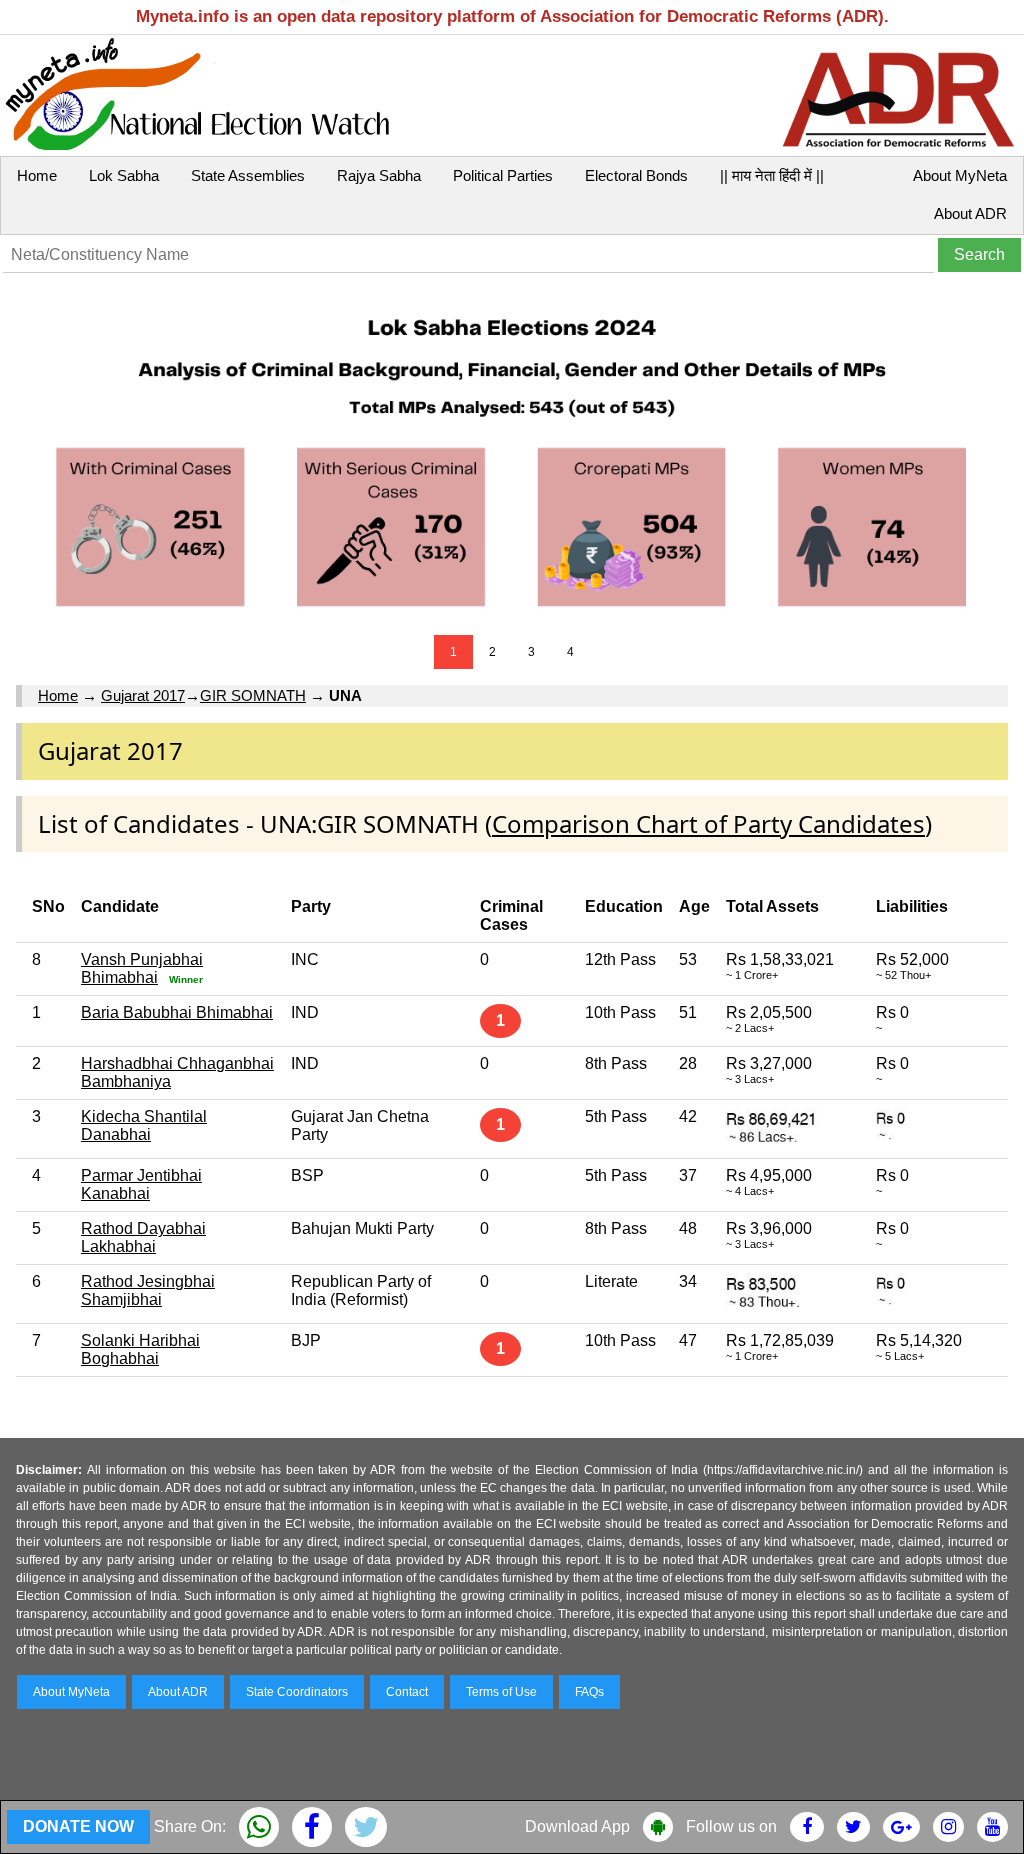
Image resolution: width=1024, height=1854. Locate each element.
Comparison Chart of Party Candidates (708, 823)
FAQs (589, 1692)
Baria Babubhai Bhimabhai (177, 1012)
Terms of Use (501, 1692)
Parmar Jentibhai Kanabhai (141, 1184)
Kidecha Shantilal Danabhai (144, 1125)
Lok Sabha (124, 175)
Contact (407, 1692)
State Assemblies (248, 175)
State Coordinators (297, 1692)
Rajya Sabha (379, 175)
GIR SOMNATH (253, 695)
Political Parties (503, 175)
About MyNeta (960, 175)
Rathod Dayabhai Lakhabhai (143, 1237)
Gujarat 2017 (143, 695)
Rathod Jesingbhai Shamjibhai (148, 1290)
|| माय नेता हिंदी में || (772, 175)
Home (37, 175)
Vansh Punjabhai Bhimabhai (142, 968)
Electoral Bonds (636, 175)
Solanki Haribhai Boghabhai (140, 1349)
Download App (577, 1826)
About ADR (970, 213)
